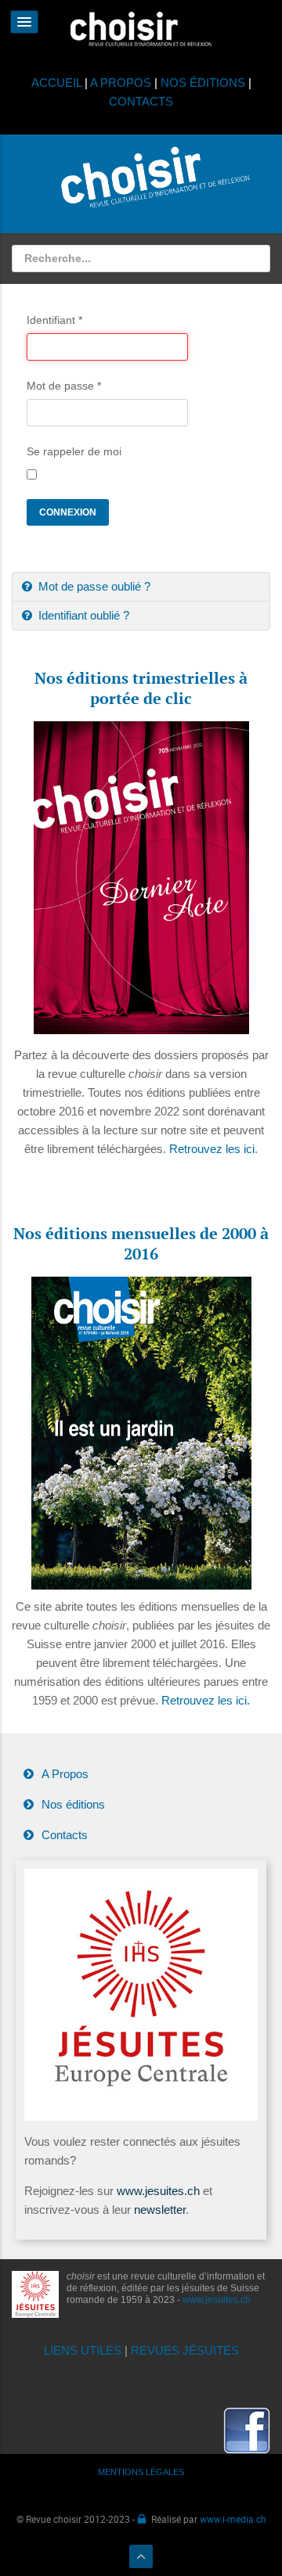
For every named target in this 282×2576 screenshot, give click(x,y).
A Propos (65, 1774)
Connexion (68, 512)
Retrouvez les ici (212, 1149)
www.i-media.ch (233, 2519)
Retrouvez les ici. (206, 1700)
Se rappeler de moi (74, 451)
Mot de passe (64, 386)
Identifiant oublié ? (82, 615)
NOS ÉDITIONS (203, 83)
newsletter (160, 2210)
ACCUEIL (58, 83)
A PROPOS (121, 83)
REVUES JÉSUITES (185, 2350)
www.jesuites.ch (158, 2191)
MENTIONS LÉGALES (141, 2472)
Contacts (65, 1835)
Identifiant (54, 320)
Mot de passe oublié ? (93, 586)
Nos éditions (73, 1804)
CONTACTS (141, 101)
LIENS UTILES (83, 2350)
